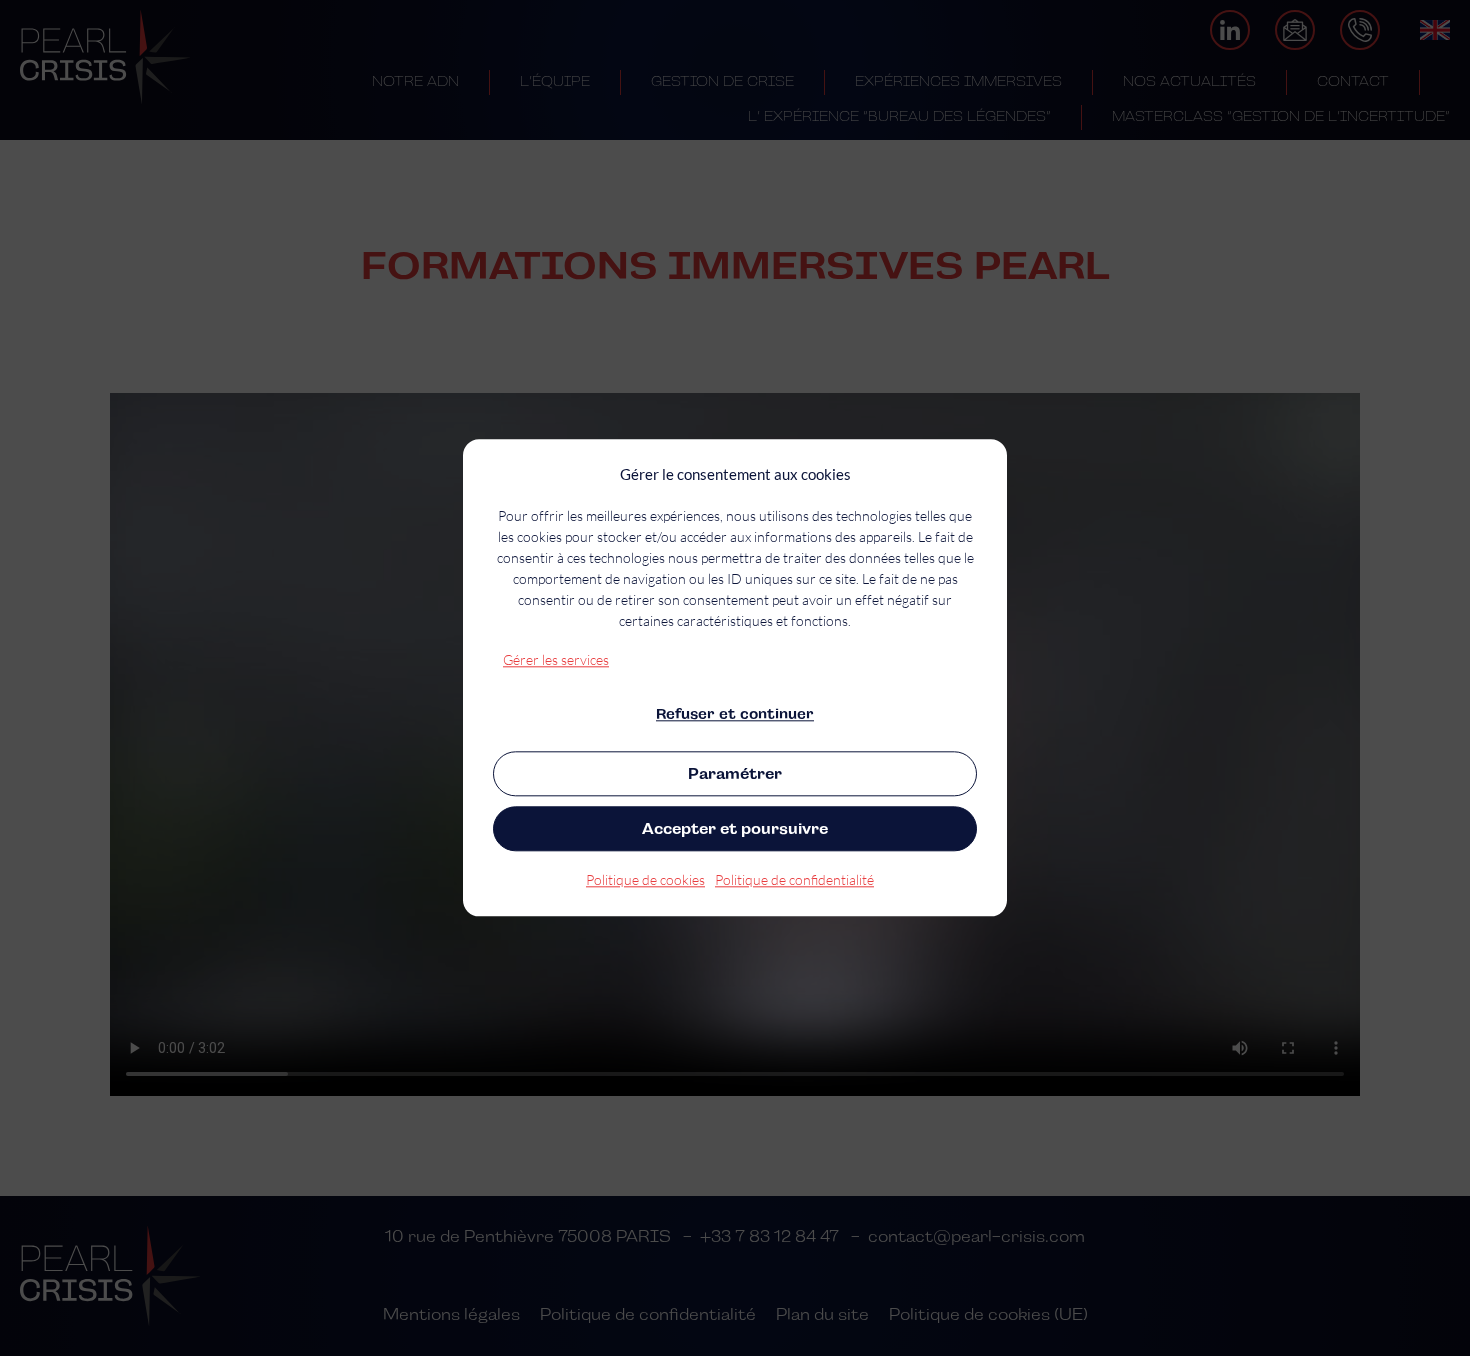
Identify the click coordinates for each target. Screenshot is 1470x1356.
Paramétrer (735, 773)
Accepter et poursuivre (735, 828)
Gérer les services (556, 659)
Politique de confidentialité (794, 880)
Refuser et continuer (735, 714)
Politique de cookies (645, 880)
